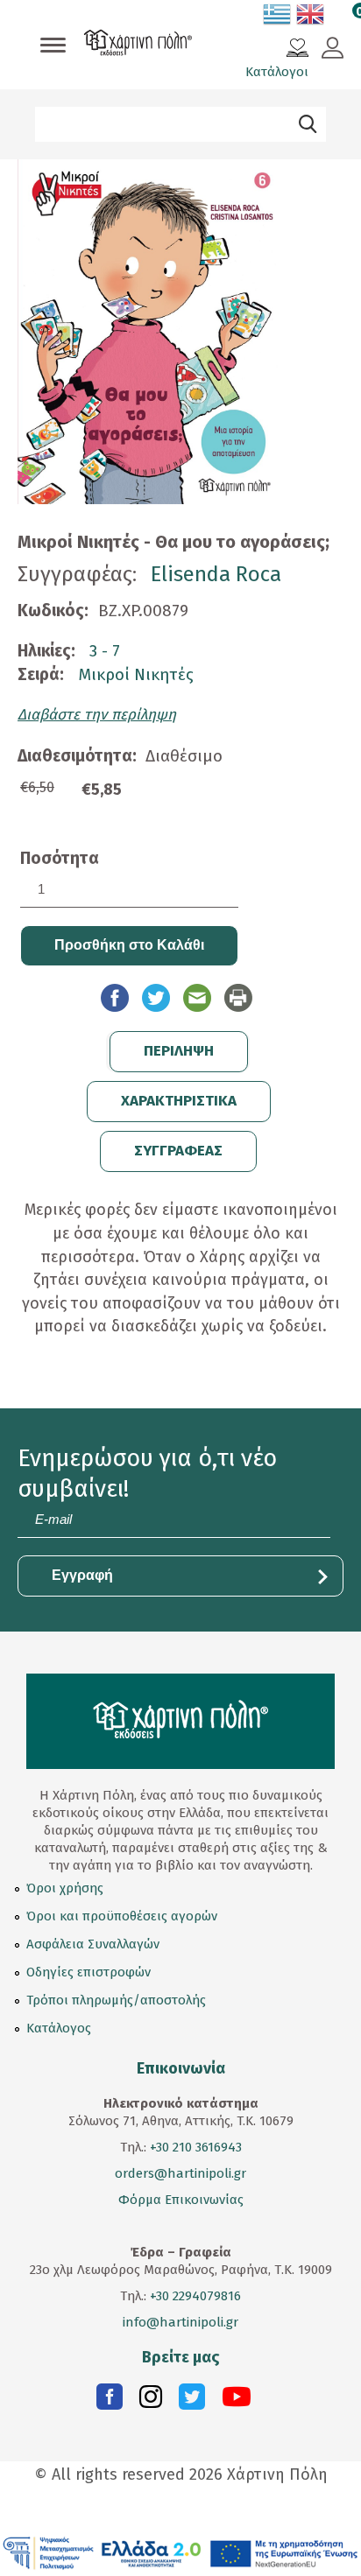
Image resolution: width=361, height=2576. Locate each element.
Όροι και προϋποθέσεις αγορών (122, 1916)
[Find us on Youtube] (237, 2401)
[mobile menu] (53, 46)
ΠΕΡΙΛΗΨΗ (179, 1051)
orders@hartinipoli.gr (180, 2173)
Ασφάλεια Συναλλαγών (93, 1944)
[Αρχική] (138, 45)
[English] (311, 18)
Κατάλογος (59, 2028)
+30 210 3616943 (196, 2147)
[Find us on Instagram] (151, 2401)
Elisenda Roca (216, 574)
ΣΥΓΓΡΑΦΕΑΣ (178, 1151)
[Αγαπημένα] (297, 50)
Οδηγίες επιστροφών (88, 1972)
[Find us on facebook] (110, 2401)
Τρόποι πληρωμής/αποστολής (116, 2000)
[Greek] (278, 18)
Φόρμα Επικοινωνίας (181, 2200)
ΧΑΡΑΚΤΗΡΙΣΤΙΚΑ (179, 1101)
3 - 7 (105, 651)
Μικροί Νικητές (136, 674)
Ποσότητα (60, 858)
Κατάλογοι (277, 72)
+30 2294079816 (194, 2296)
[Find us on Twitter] (192, 2401)
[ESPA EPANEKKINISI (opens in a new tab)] (180, 2552)
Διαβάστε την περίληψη (97, 715)
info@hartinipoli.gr (180, 2322)
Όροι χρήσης (65, 1888)
